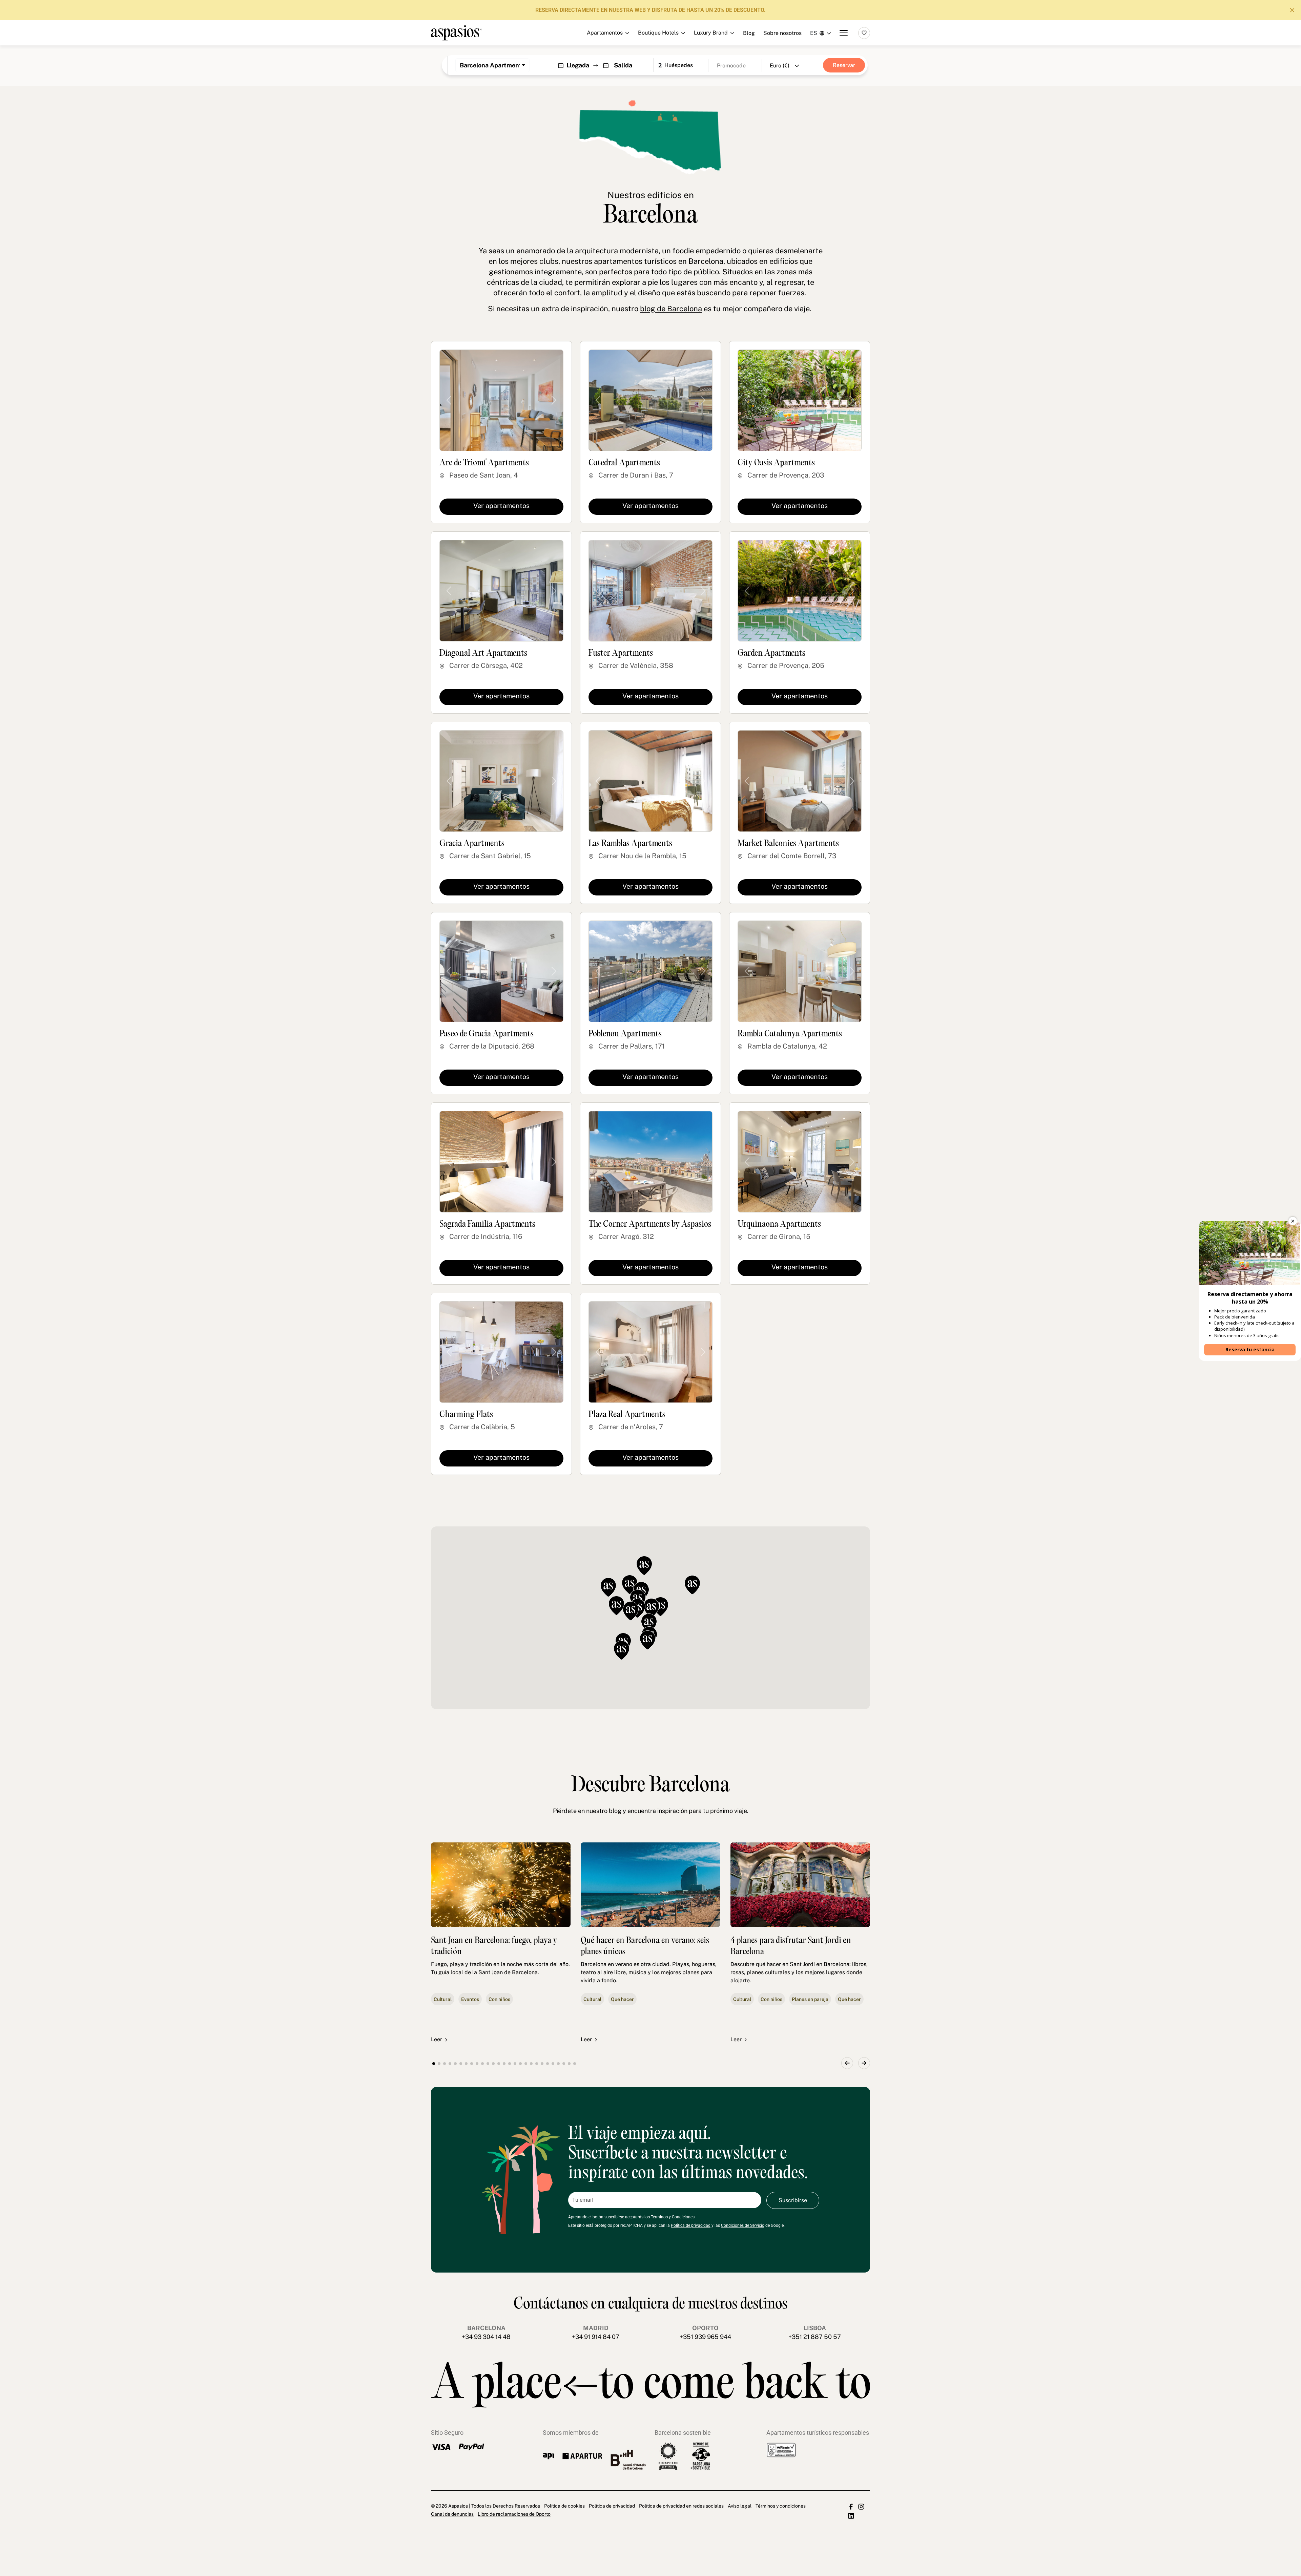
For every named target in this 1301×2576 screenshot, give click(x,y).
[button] (660, 1607)
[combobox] (492, 65)
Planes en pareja (810, 1999)
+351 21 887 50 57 (815, 2337)
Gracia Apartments (472, 844)
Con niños (499, 1999)
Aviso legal (740, 2506)
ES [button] (814, 33)
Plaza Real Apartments (627, 1415)
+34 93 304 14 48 (486, 2337)
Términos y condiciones (781, 2506)
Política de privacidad (691, 2225)
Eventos (470, 1999)
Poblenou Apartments (625, 1034)
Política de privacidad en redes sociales (681, 2506)
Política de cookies (564, 2506)
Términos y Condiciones (673, 2217)
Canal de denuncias (452, 2514)
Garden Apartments (771, 653)
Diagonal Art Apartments (483, 653)
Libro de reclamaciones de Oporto (514, 2514)
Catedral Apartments (624, 463)
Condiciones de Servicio (743, 2225)
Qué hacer (622, 1999)
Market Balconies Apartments (788, 844)
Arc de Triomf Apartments (484, 463)
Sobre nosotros (782, 33)
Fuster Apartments (621, 653)
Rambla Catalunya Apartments (790, 1034)
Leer (437, 2039)
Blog (749, 33)
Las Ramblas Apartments (630, 844)
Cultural (443, 1999)
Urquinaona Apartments (779, 1224)
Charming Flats (466, 1415)
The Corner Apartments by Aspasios (650, 1224)
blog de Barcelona (671, 309)
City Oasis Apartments (776, 463)
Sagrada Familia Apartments (487, 1224)
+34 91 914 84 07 (596, 2337)
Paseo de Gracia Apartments (487, 1034)
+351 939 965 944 (705, 2337)
